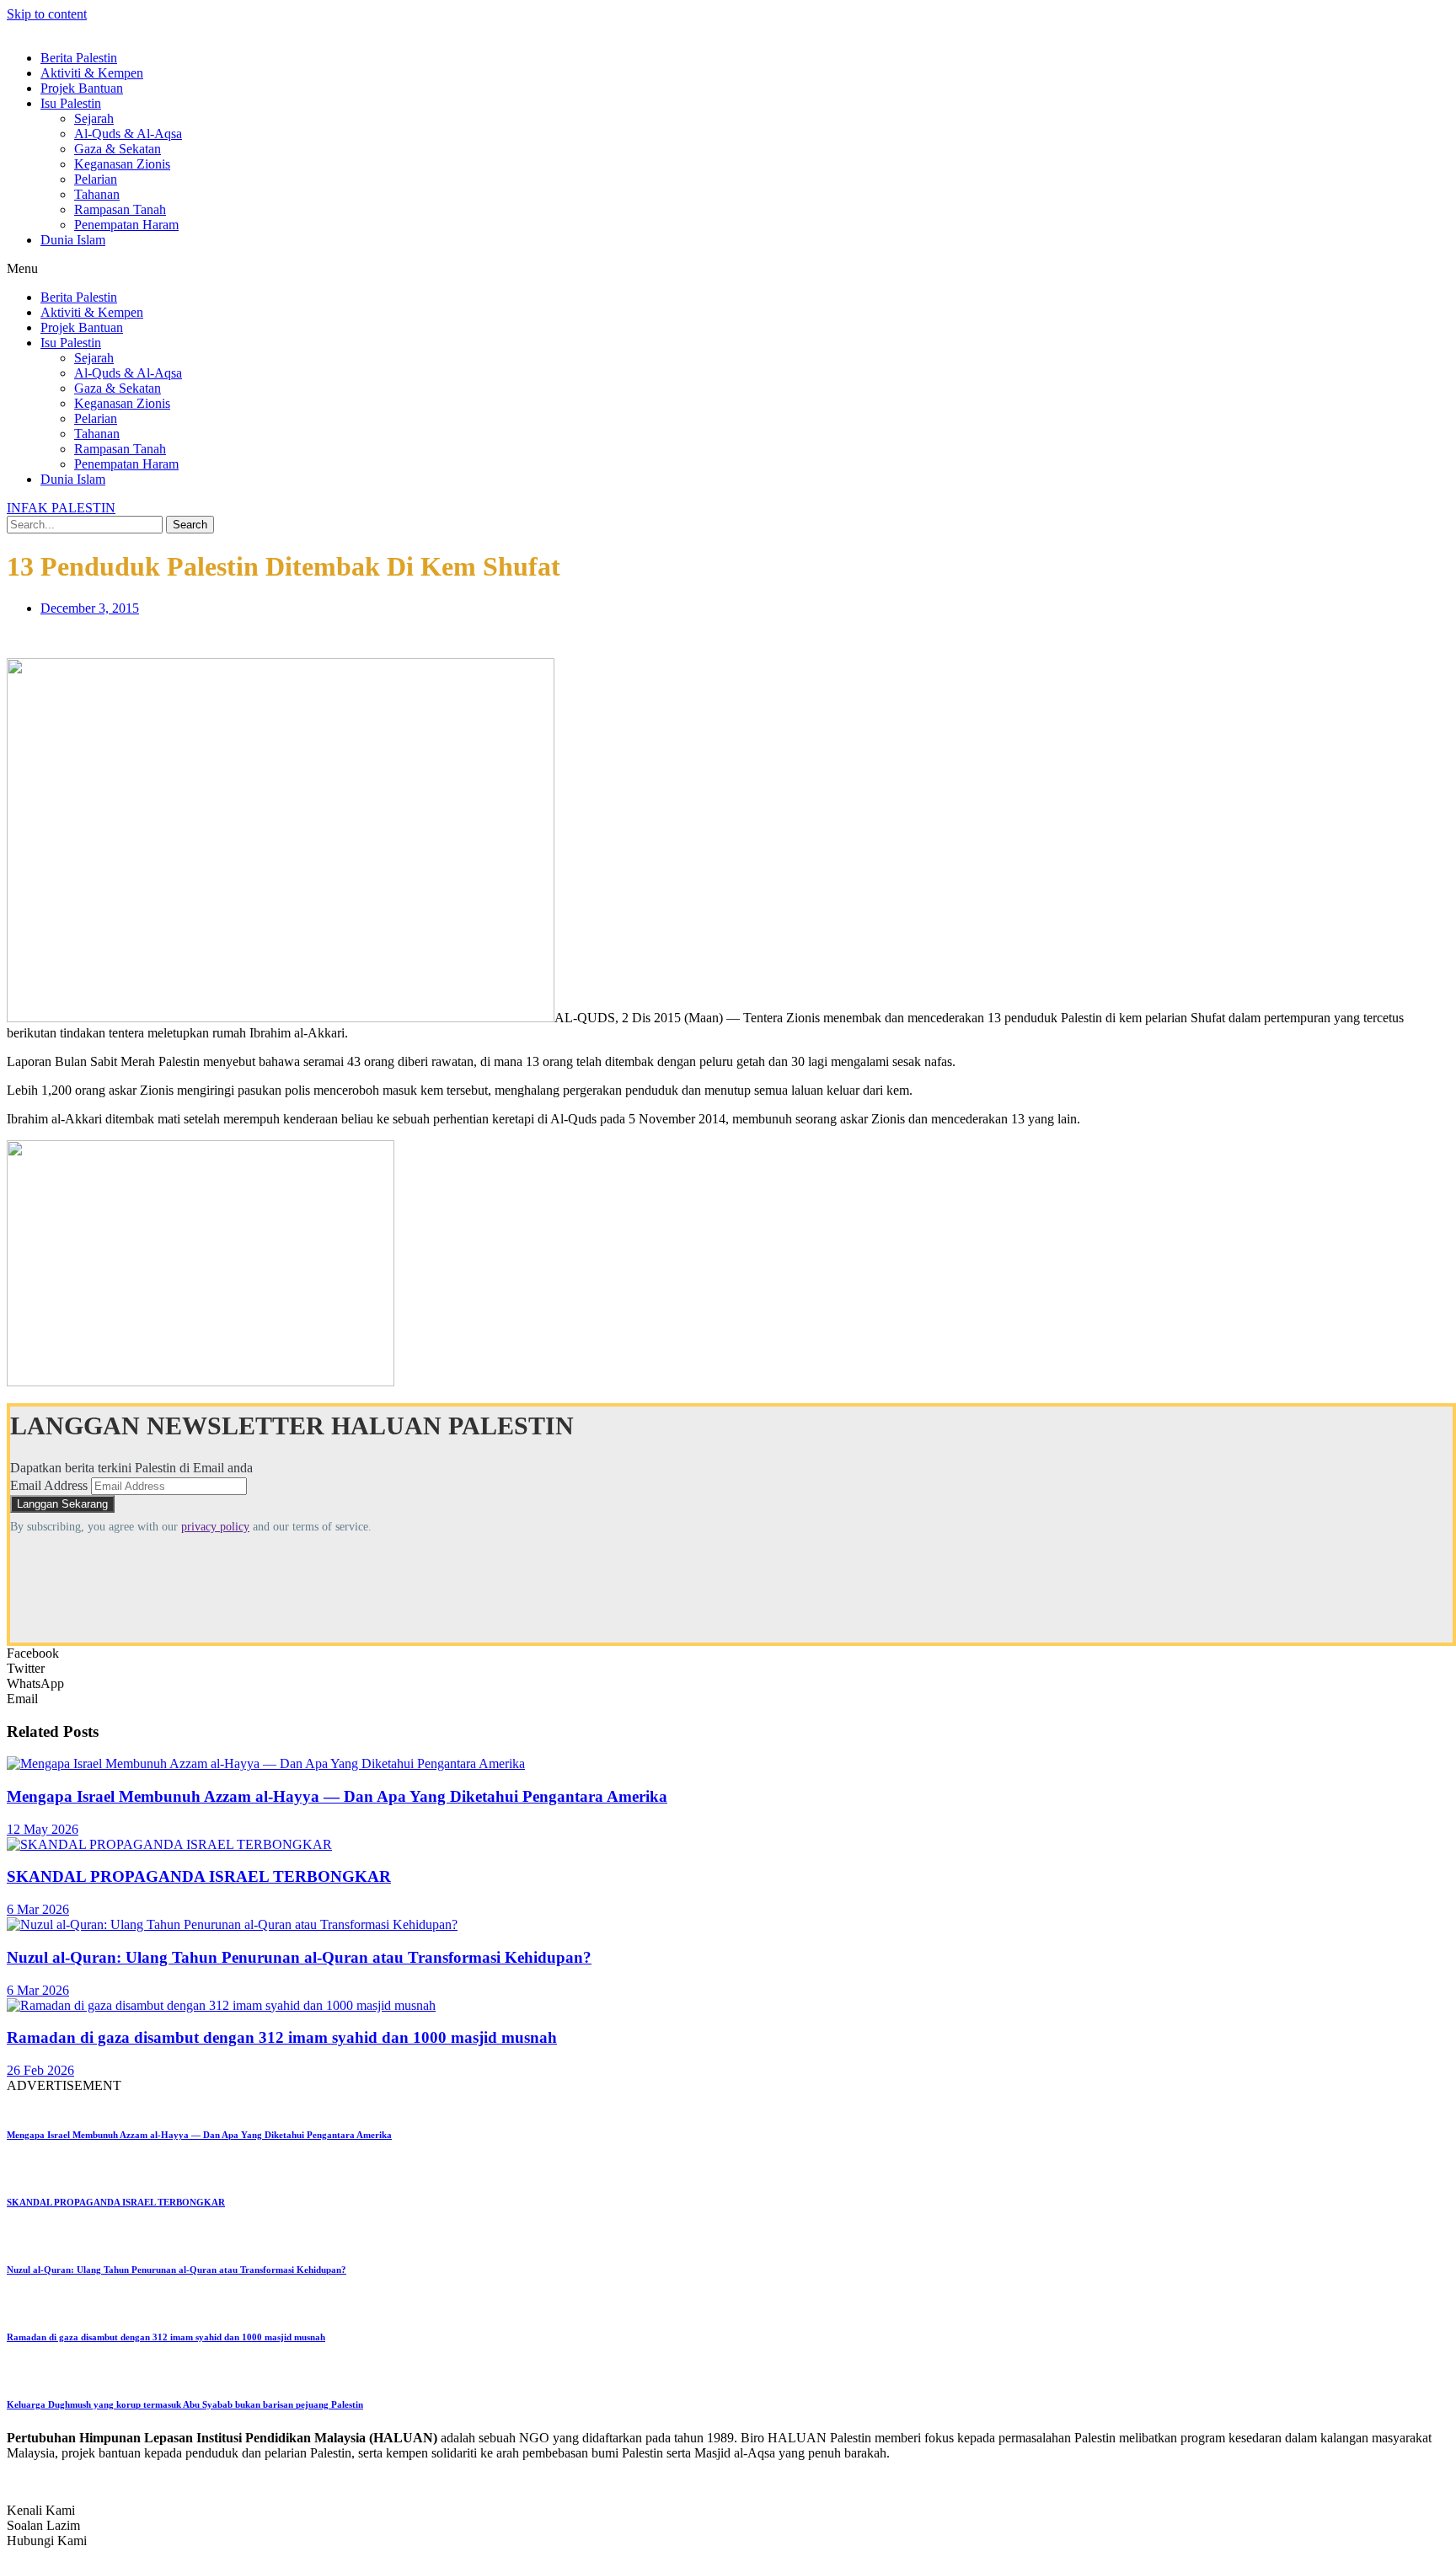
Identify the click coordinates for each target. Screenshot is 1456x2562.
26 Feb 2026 (40, 2070)
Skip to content (47, 14)
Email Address (49, 1485)
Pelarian (96, 179)
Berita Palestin (79, 58)
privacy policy (215, 1527)
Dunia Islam (73, 240)
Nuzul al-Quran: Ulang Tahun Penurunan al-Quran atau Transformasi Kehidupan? (299, 1957)
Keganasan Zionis (122, 164)
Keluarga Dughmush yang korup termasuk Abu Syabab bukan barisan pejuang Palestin (185, 2404)
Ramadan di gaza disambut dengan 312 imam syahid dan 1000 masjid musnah (282, 2037)
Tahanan (97, 194)
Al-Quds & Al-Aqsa (128, 134)
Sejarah (94, 118)
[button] (728, 269)
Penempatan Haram (126, 225)
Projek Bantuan (82, 88)
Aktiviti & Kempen (92, 73)
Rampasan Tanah (120, 209)
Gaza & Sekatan (118, 149)
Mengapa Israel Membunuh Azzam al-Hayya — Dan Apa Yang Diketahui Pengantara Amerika (337, 1796)
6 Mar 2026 (38, 1909)
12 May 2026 (43, 1829)
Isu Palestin (71, 103)
